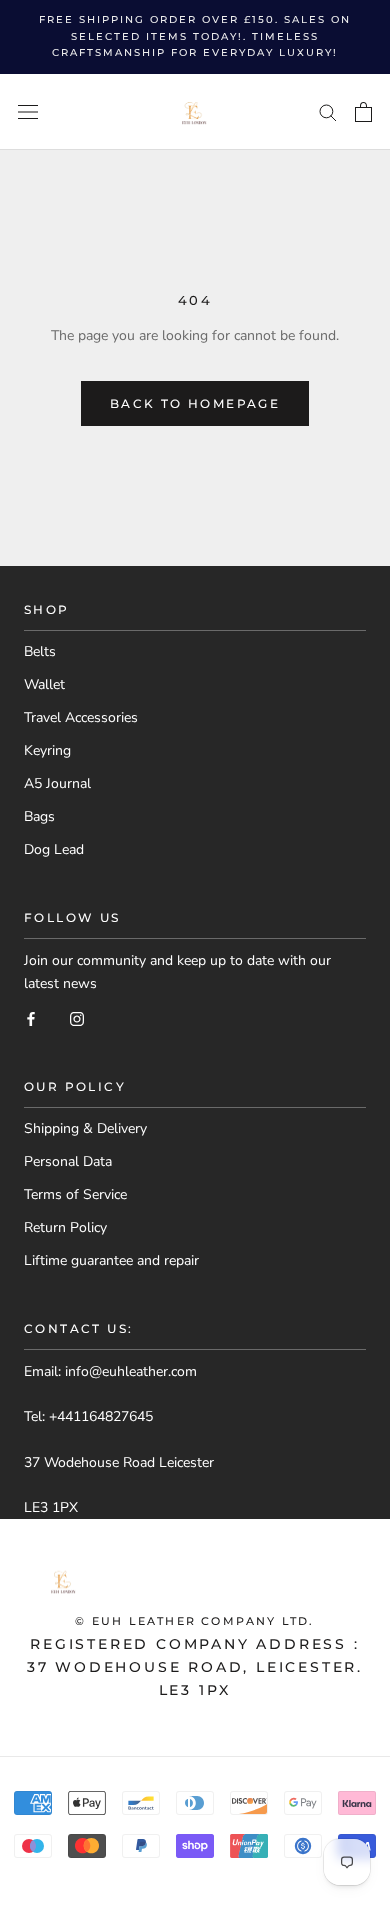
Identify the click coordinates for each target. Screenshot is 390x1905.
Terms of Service (75, 1194)
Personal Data (68, 1161)
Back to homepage (195, 403)
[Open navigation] (28, 111)
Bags (39, 816)
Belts (40, 651)
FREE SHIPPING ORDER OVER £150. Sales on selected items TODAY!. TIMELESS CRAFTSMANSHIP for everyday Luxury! (195, 36)
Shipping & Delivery (85, 1128)
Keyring (47, 750)
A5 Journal (57, 783)
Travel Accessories (81, 717)
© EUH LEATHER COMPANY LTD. (194, 1621)
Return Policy (65, 1227)
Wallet (44, 684)
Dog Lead (54, 849)
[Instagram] (77, 1017)
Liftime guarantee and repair (111, 1260)
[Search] (328, 111)
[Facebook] (31, 1017)
